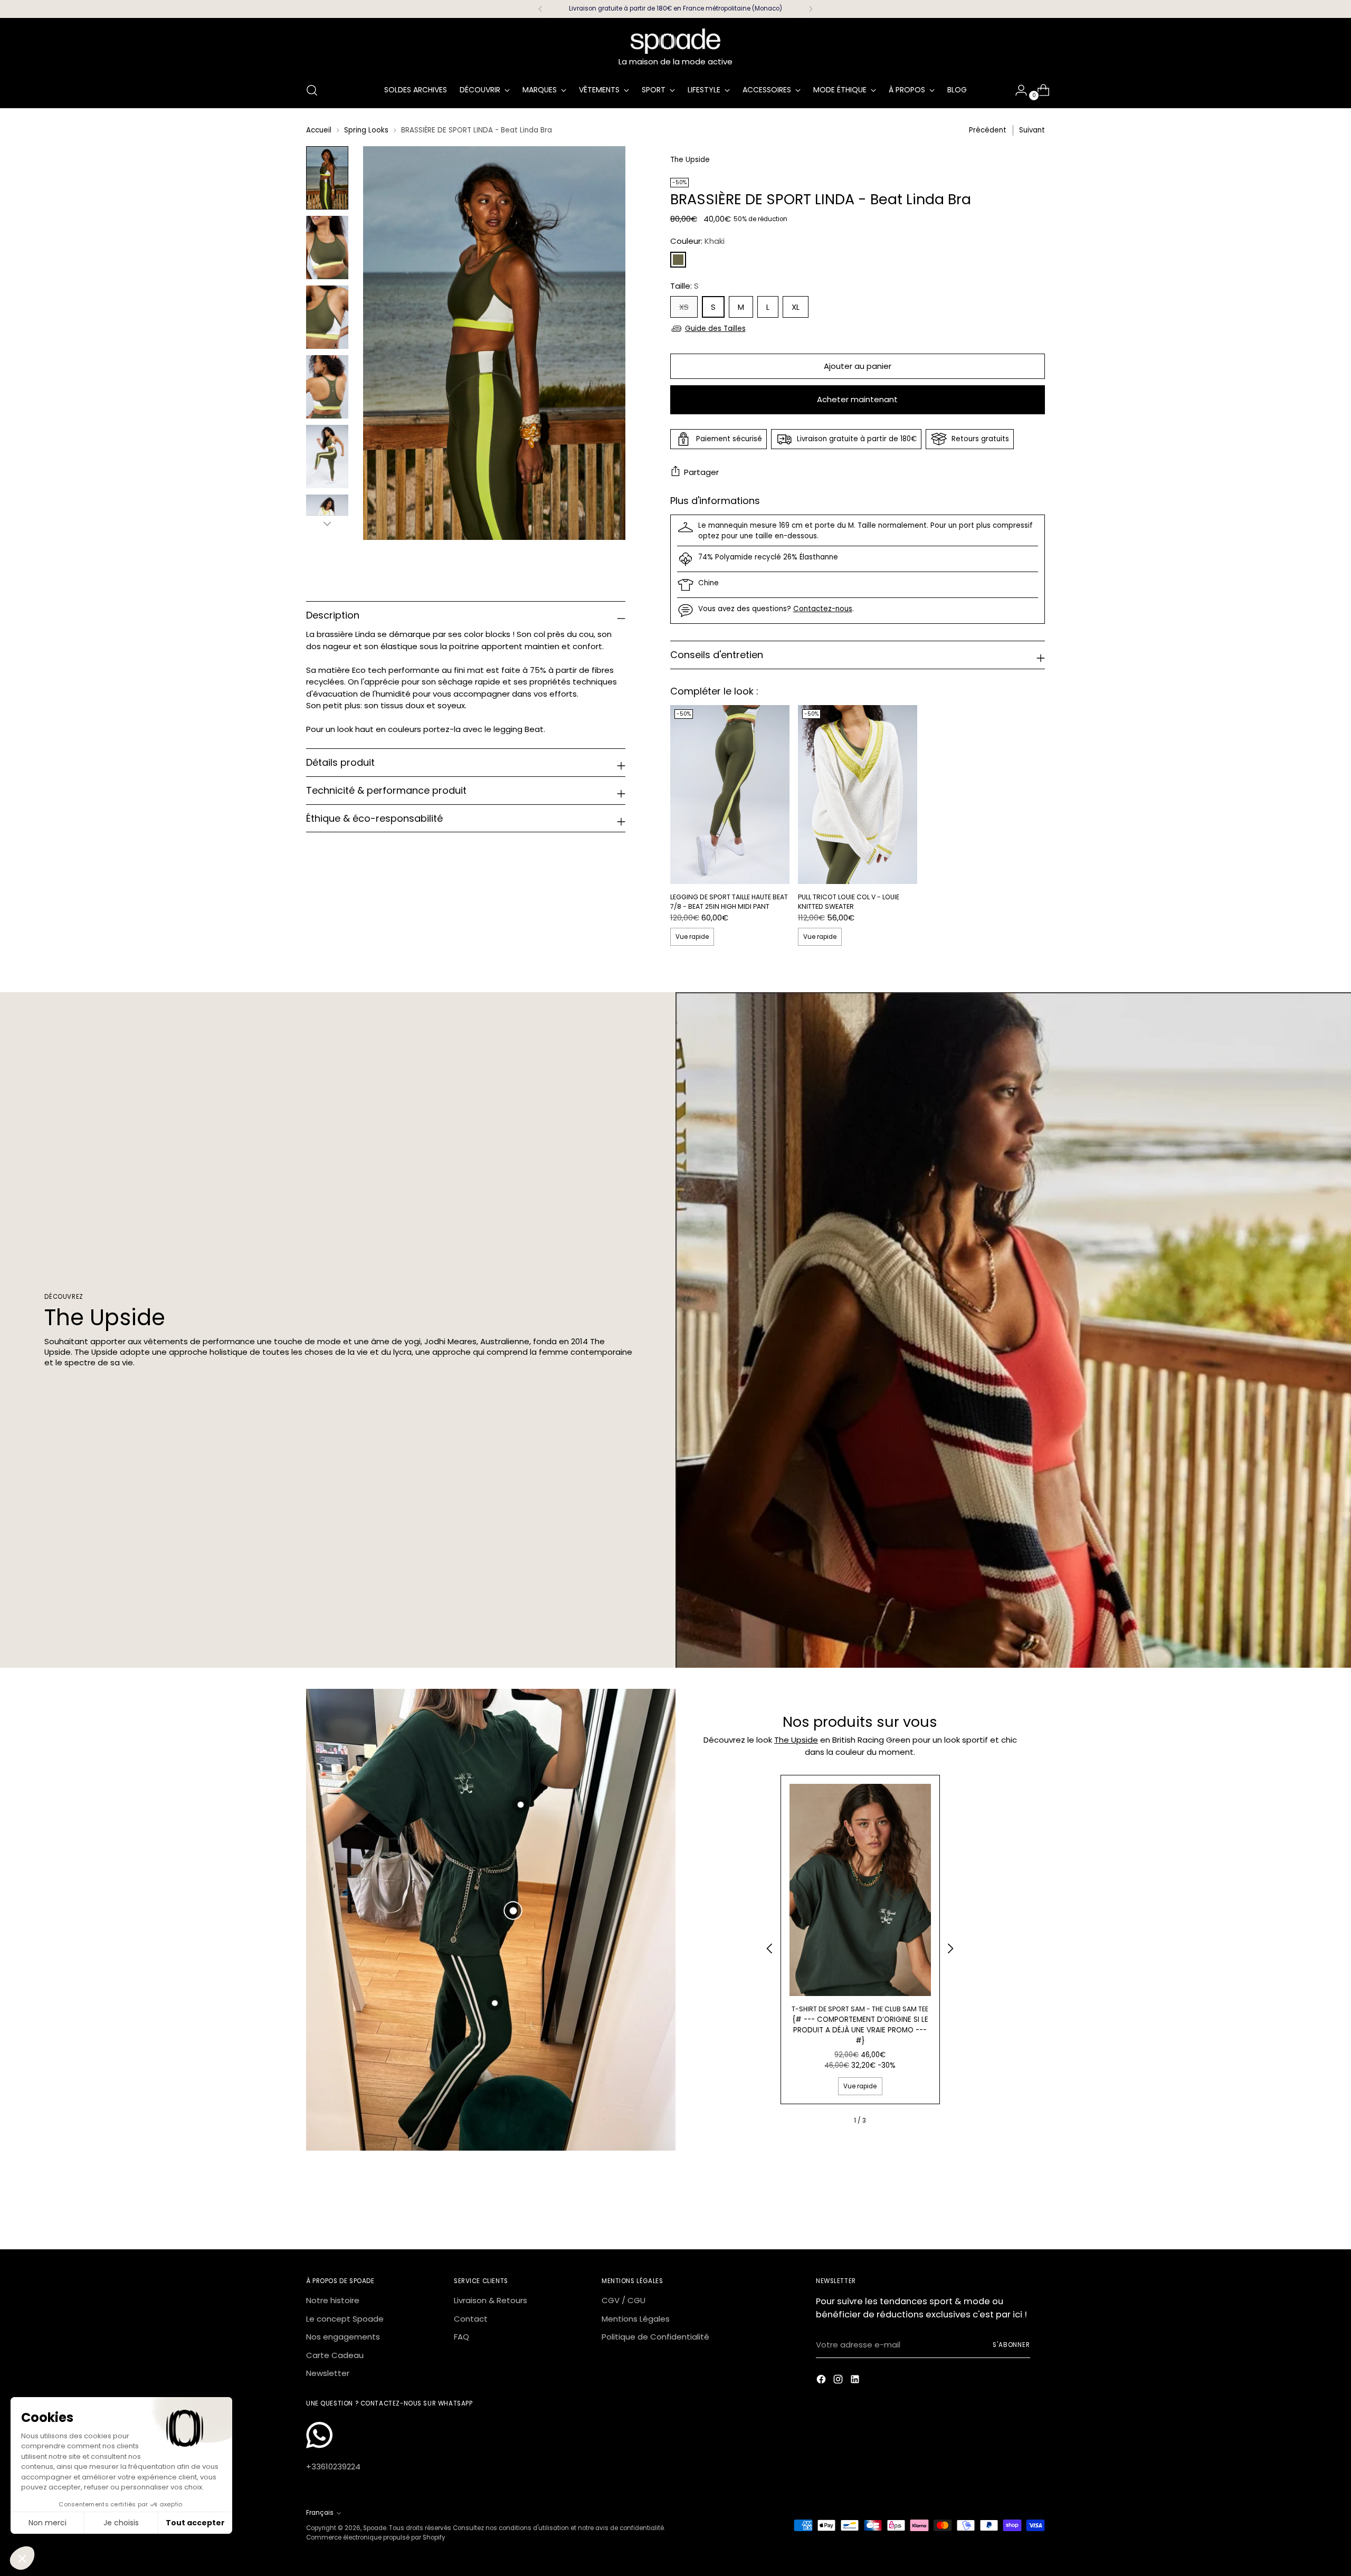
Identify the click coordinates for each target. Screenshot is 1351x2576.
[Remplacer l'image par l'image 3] (327, 317)
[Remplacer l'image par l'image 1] (327, 178)
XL (796, 307)
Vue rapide (692, 937)
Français (320, 2513)
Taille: (684, 286)
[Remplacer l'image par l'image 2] (327, 248)
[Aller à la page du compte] (1017, 90)
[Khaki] (678, 260)
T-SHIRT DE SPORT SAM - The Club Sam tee (860, 2009)
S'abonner (1011, 2345)
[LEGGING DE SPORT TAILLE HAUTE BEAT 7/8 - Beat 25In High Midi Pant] (730, 795)
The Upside (796, 1740)
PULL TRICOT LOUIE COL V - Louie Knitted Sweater (849, 902)
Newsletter (328, 2373)
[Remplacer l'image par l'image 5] (327, 457)
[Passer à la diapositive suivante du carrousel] (1036, 2212)
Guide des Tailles (715, 329)
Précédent (988, 130)
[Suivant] (811, 9)
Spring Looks (366, 130)
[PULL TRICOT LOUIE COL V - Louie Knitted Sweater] (858, 795)
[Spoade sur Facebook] (822, 2381)
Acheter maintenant (857, 399)
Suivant (1032, 130)
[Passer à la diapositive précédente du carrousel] (1012, 2213)
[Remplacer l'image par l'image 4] (327, 387)
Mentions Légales (636, 2319)
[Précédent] (540, 9)
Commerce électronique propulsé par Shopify (376, 2537)
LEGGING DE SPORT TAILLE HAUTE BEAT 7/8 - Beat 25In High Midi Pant (729, 902)
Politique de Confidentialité (655, 2337)
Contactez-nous (823, 609)
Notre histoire (333, 2300)
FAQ (462, 2337)
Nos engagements (343, 2337)
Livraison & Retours (491, 2300)
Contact (471, 2319)
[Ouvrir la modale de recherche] (312, 90)
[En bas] (327, 524)
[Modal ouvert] (513, 1911)
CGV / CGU (624, 2300)
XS (684, 307)
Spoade (375, 2528)
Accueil (319, 130)
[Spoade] (675, 41)
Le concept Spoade (345, 2319)
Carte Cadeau (335, 2355)
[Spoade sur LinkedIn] (856, 2381)
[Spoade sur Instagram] (839, 2381)
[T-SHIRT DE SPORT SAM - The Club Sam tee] (860, 1890)
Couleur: (697, 241)
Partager (701, 472)
